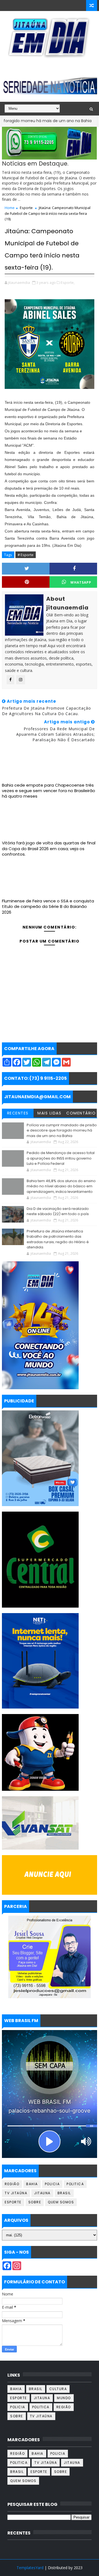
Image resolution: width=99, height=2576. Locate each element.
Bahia (81, 121)
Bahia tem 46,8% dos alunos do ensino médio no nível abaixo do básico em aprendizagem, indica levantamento (61, 1186)
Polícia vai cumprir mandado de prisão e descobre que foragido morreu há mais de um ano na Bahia (62, 1130)
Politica (75, 2184)
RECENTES (18, 1113)
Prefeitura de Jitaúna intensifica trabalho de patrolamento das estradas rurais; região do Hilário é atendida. (58, 1239)
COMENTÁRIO (81, 1113)
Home (10, 208)
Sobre (35, 2202)
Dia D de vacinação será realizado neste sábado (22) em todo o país (58, 1211)
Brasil (64, 2193)
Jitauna (42, 2193)
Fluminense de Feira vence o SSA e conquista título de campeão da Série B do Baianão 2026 (48, 907)
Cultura (58, 2389)
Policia (52, 2184)
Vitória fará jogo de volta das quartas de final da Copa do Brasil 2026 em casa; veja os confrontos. (49, 848)
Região (12, 2184)
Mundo (64, 2398)
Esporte (26, 208)
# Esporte (26, 555)
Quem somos (61, 2202)
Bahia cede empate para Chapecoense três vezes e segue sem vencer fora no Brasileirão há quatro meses (49, 791)
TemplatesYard (30, 2568)
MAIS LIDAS (49, 1113)
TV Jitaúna (16, 2193)
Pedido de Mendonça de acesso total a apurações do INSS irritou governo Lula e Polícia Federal (61, 1158)
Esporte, (68, 282)
